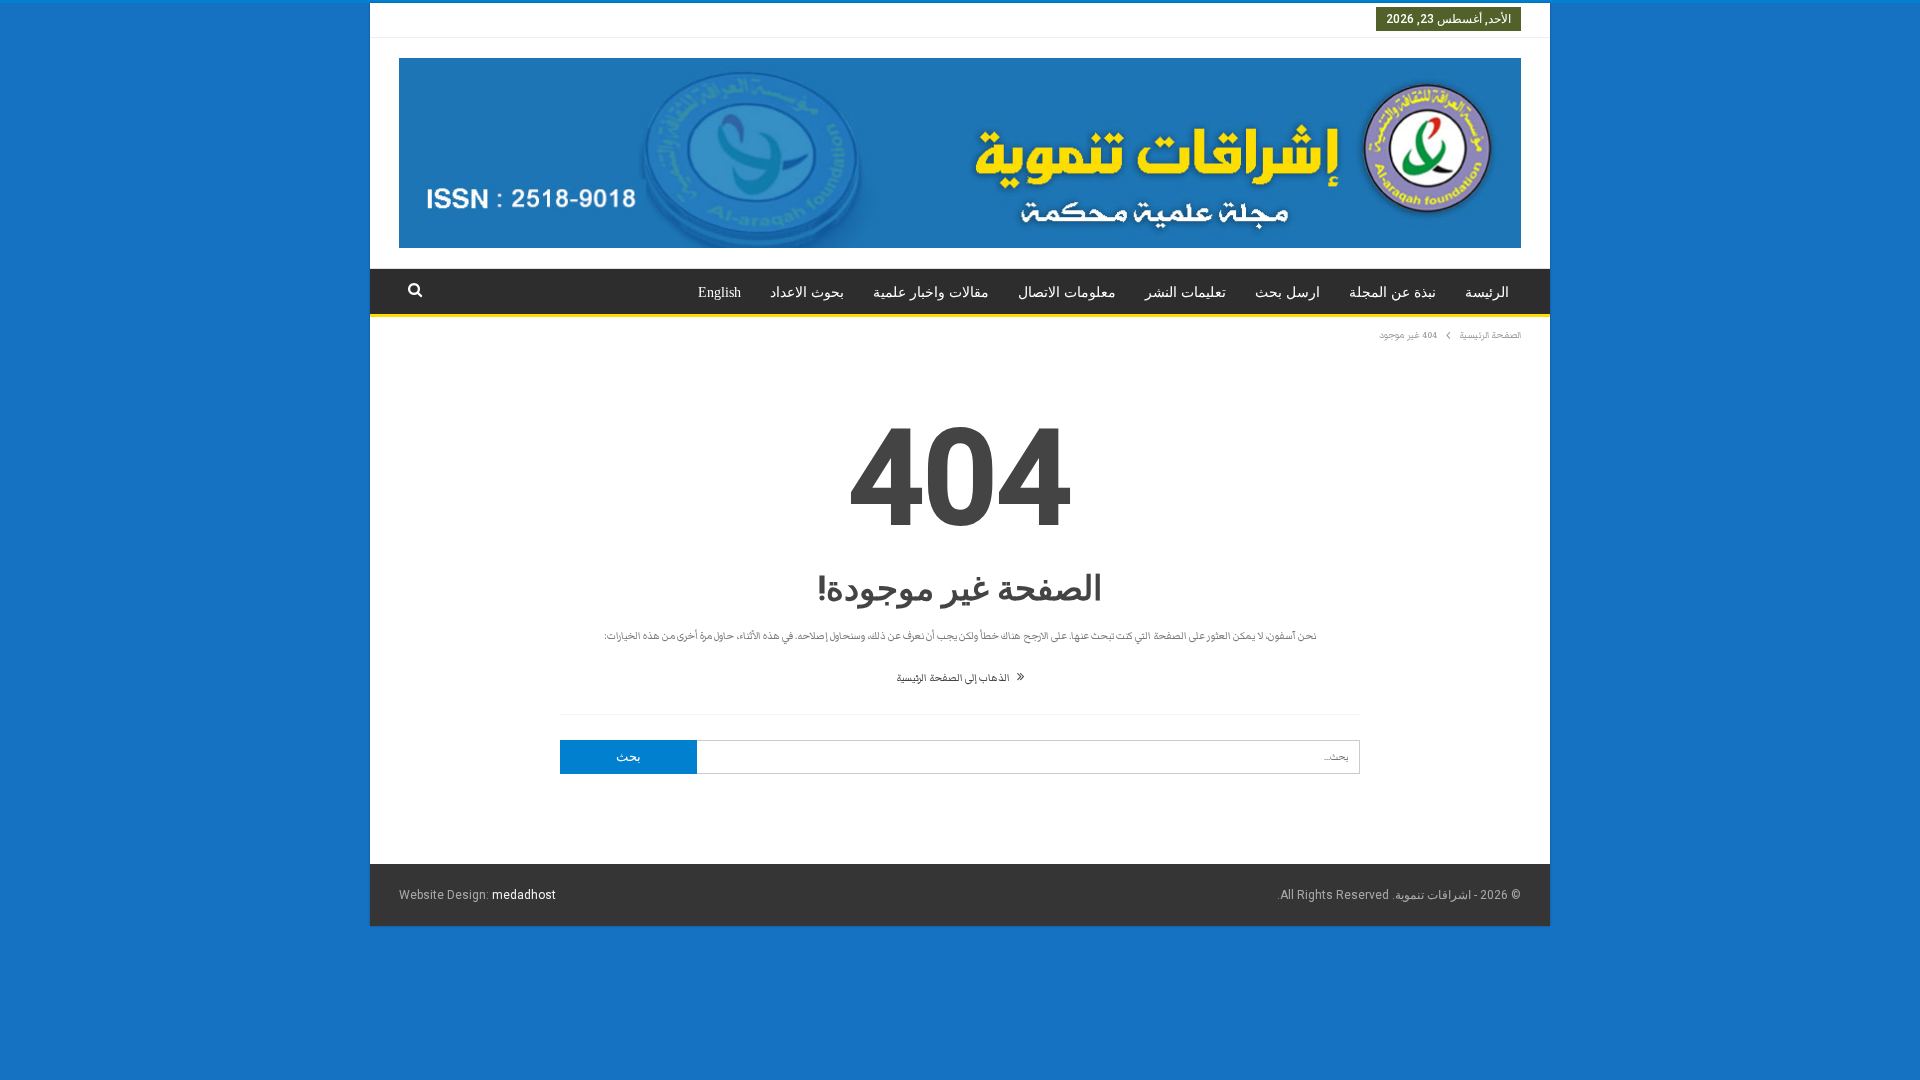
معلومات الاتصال (1067, 292)
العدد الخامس (1024, 19)
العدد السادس (934, 19)
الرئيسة (1487, 292)
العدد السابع (848, 19)
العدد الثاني (1259, 19)
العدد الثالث (1182, 19)
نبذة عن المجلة (1392, 292)
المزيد (782, 19)
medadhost (524, 895)
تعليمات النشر (1185, 292)
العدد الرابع (1106, 19)
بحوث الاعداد (807, 292)
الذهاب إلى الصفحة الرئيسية (954, 678)
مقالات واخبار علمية (931, 292)
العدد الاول (1333, 19)
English (719, 292)
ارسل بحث (1287, 292)
